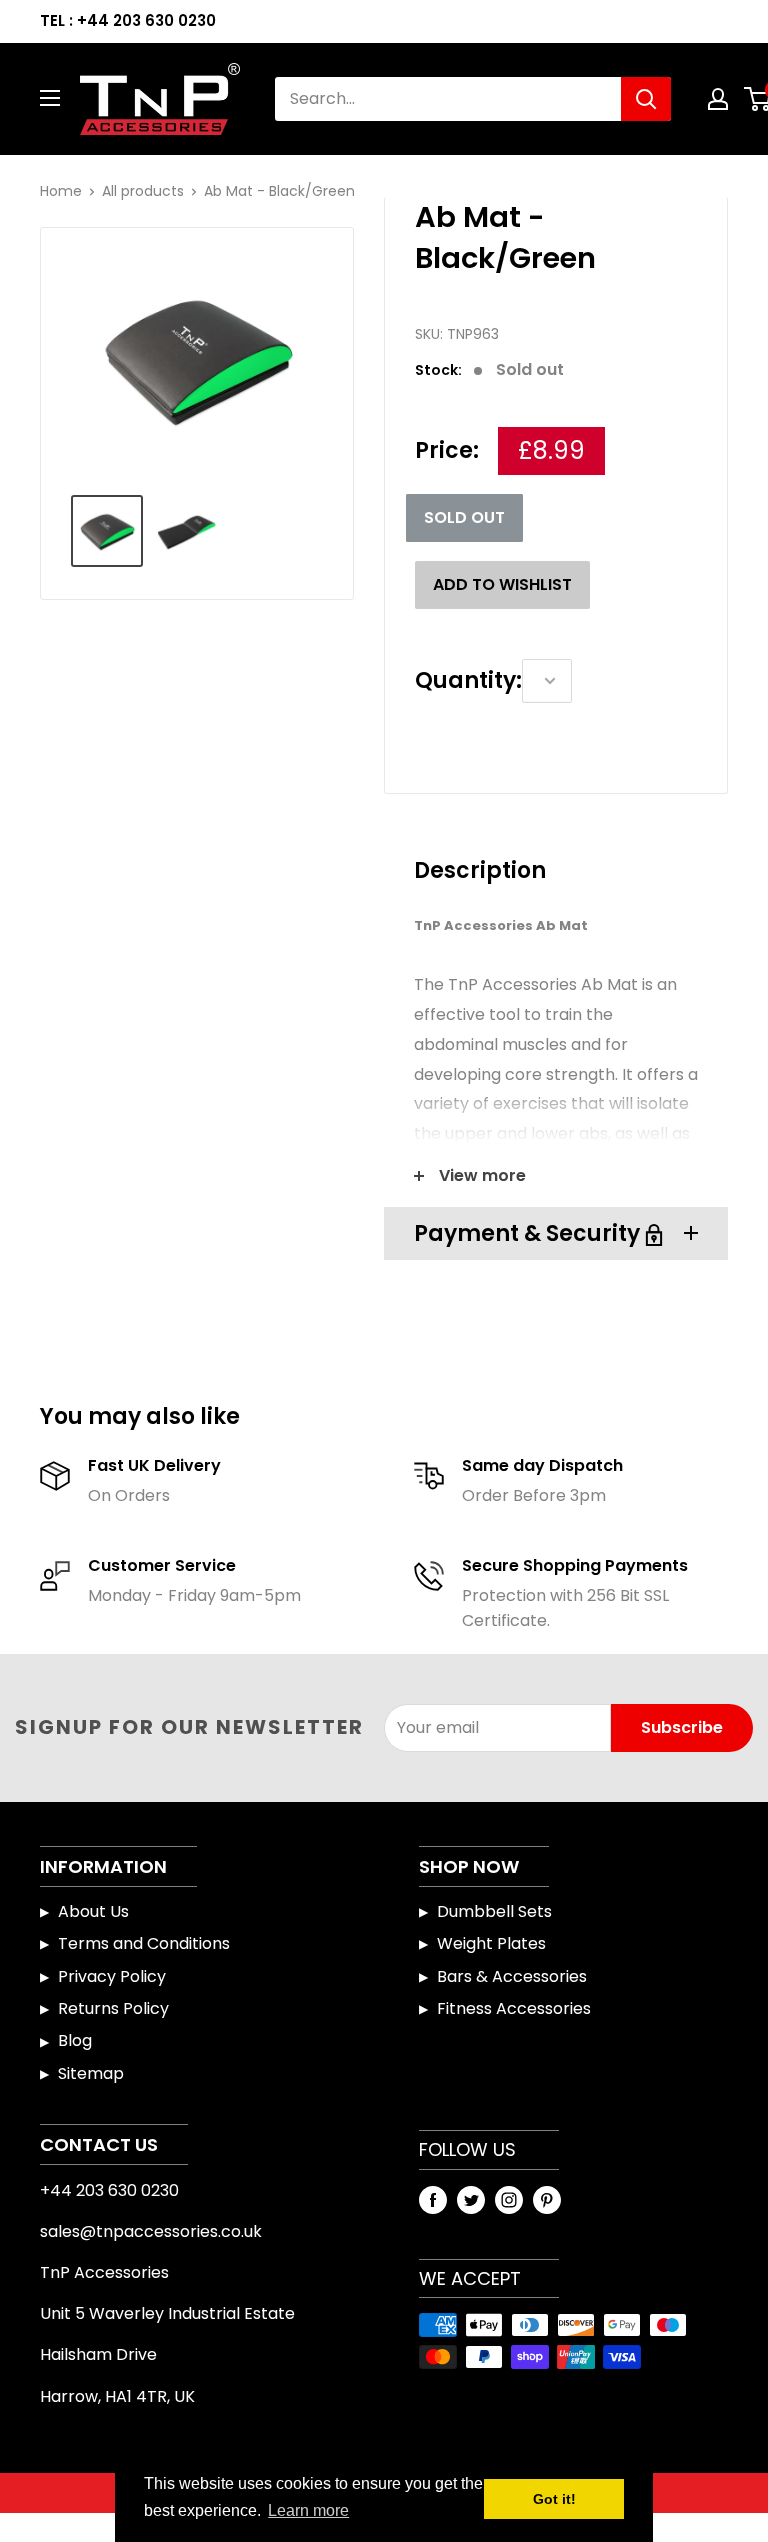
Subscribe (682, 1727)
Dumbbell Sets (494, 1911)
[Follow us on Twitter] (471, 2199)
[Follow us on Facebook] (433, 2199)
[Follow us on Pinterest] (547, 2199)
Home (61, 191)
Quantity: (468, 680)
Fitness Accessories (514, 2008)
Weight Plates (491, 1943)
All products (143, 191)
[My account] (718, 99)
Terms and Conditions (144, 1943)
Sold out (464, 517)
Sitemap (91, 2073)
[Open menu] (50, 98)
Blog (75, 2040)
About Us (93, 1911)
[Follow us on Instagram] (509, 2199)
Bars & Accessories (512, 1976)
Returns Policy (113, 2008)
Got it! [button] (554, 2499)
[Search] (646, 99)
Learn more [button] (308, 2510)
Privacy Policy (112, 1976)
